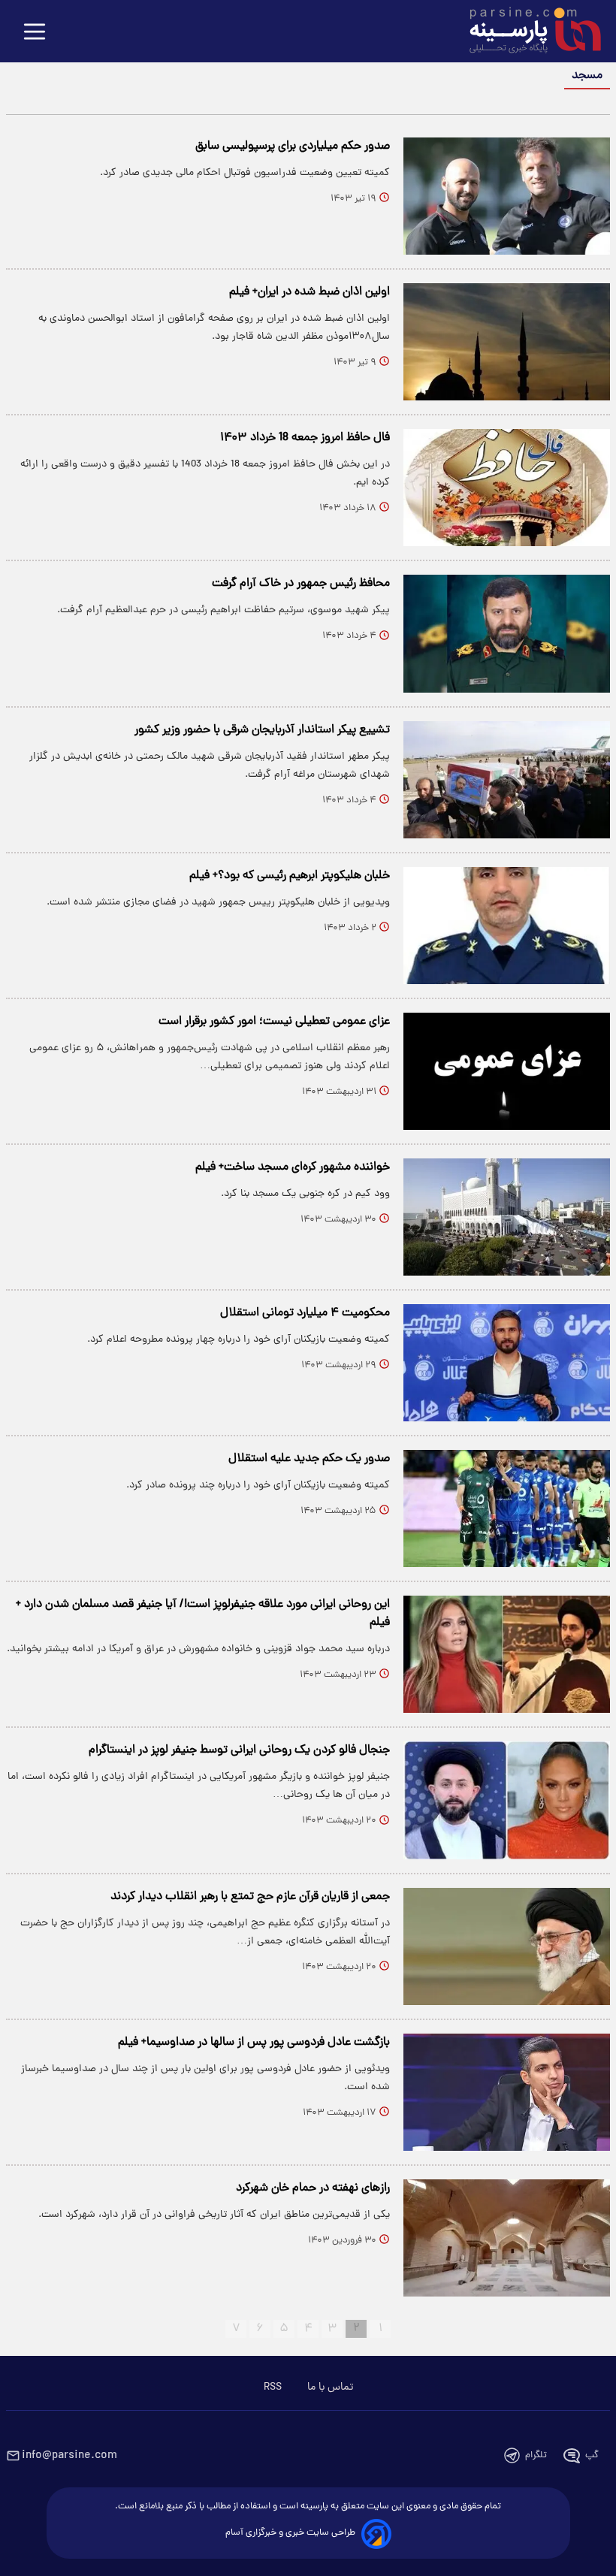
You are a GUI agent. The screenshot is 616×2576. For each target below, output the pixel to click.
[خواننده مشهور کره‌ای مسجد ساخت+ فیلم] (507, 1217)
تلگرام (536, 2455)
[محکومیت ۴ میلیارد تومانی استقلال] (507, 1363)
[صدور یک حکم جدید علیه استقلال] (507, 1508)
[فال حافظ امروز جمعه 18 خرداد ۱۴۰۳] (507, 488)
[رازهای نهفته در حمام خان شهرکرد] (507, 2238)
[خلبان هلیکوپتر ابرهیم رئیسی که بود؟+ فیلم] (507, 926)
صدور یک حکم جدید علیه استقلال (309, 1459)
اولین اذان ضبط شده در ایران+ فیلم (310, 292)
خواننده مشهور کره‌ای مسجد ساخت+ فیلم (293, 1167)
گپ (592, 2455)
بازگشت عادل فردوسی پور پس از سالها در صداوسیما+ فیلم (254, 2043)
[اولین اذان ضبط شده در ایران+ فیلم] (507, 342)
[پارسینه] (527, 32)
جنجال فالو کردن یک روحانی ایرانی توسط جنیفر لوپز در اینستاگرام (239, 1750)
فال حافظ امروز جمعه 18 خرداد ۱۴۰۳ (305, 438)
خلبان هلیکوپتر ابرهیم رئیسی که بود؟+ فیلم (290, 876)
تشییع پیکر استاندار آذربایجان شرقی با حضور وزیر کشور (262, 730)
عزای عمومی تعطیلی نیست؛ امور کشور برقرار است (274, 1022)
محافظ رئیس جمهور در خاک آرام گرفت (301, 584)
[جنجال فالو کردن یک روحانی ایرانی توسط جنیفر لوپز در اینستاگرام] (507, 1800)
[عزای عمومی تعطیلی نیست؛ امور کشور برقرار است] (507, 1071)
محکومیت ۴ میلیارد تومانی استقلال (305, 1313)
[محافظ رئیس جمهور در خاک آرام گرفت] (507, 633)
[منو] (35, 33)
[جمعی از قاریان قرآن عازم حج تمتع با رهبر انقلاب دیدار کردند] (507, 1946)
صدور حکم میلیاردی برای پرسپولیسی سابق (293, 146)
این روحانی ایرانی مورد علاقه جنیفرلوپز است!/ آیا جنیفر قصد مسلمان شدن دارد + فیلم (203, 1614)
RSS (273, 2387)
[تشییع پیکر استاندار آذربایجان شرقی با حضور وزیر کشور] (507, 780)
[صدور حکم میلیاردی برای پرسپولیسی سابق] (507, 196)
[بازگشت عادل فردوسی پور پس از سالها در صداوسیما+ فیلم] (507, 2092)
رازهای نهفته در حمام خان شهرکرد (313, 2188)
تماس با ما (330, 2387)
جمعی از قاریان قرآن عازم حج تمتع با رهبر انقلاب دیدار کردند (250, 1897)
